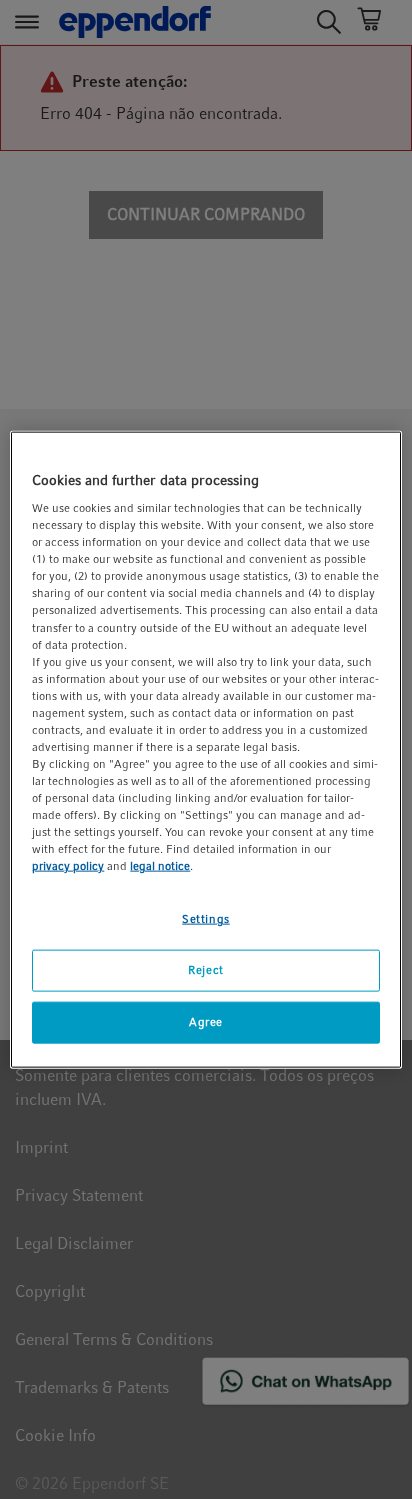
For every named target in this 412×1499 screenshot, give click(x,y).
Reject (205, 970)
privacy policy (68, 866)
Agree (206, 1022)
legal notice (160, 866)
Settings (206, 919)
